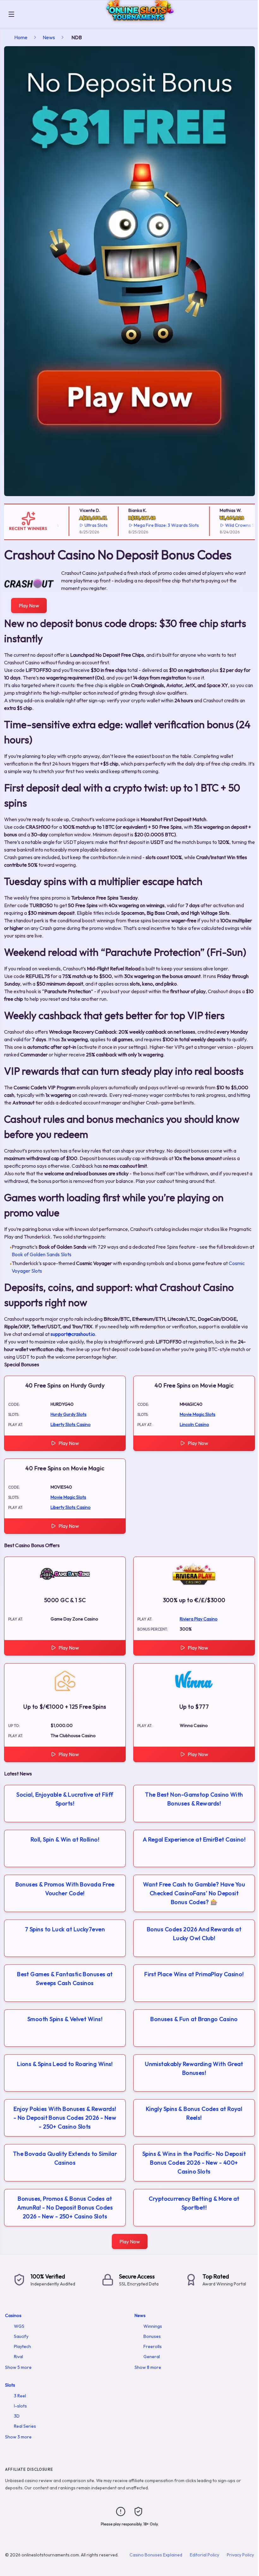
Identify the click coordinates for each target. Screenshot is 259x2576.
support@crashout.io (73, 1334)
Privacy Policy (240, 2555)
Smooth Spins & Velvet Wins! (65, 2019)
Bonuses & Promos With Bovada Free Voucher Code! (65, 1889)
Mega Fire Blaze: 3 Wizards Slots (145, 525)
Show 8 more (148, 2367)
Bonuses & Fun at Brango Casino (194, 2019)
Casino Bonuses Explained (156, 2555)
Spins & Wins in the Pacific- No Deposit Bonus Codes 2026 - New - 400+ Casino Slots (194, 2163)
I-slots (20, 2406)
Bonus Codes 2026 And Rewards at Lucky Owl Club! (194, 1934)
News (49, 37)
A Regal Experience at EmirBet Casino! (194, 1839)
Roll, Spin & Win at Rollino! (65, 1839)
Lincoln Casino (194, 1424)
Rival (18, 2357)
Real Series (25, 2426)
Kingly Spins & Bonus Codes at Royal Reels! (194, 2113)
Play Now (29, 606)
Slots (10, 2385)
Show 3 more (18, 2437)
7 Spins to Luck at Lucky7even (65, 1929)
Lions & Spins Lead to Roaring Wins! (65, 2064)
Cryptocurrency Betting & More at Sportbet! (194, 2203)
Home (21, 37)
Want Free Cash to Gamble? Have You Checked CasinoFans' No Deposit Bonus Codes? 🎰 (194, 1893)
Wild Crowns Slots (222, 525)
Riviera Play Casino (199, 1619)
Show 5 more (18, 2367)
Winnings (153, 2326)
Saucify (21, 2336)
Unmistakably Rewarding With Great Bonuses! (194, 2068)
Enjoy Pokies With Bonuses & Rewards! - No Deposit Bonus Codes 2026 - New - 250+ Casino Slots (65, 2118)
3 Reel (20, 2396)
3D (17, 2416)
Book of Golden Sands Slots (42, 1254)
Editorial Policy (205, 2555)
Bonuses (152, 2336)
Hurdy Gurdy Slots (69, 1414)
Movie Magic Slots (198, 1414)
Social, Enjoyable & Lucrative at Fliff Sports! (65, 1799)
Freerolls (153, 2346)
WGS (19, 2326)
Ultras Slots (75, 525)
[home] (138, 23)
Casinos (13, 2315)
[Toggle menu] (11, 14)
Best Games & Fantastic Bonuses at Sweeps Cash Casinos (65, 1979)
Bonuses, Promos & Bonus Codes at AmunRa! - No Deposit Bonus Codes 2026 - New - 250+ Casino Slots (65, 2207)
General (152, 2357)
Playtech (22, 2346)
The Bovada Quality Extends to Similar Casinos (65, 2158)
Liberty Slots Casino (71, 1424)
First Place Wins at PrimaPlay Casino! (194, 1974)
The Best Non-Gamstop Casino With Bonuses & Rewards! (194, 1799)
